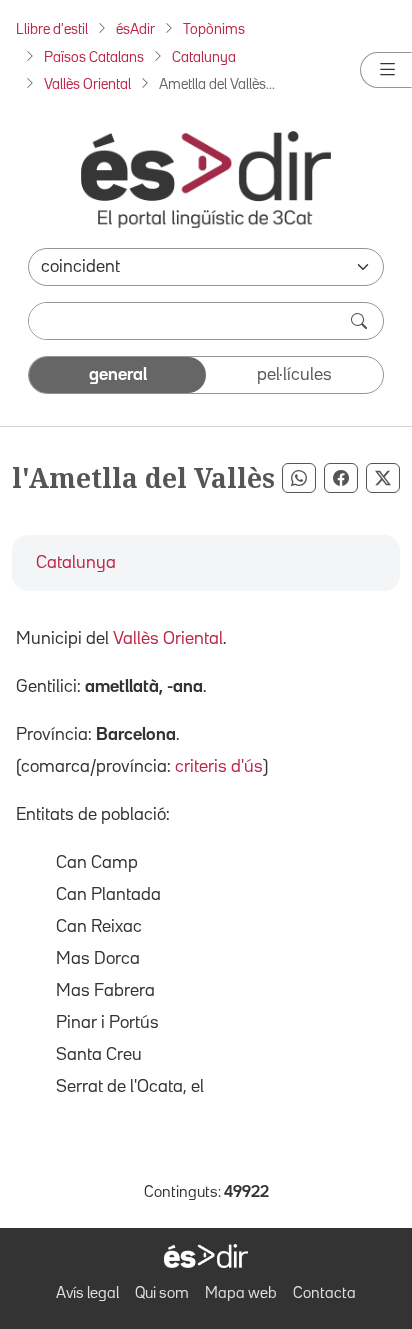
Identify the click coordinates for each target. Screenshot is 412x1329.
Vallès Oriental (87, 84)
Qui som (162, 1294)
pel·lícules (294, 375)
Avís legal (87, 1294)
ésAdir (135, 29)
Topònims (214, 29)
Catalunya (204, 57)
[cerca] (361, 321)
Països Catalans (94, 57)
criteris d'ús (219, 767)
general (118, 375)
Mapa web (241, 1294)
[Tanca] (386, 70)
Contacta (324, 1294)
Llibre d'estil (52, 29)
